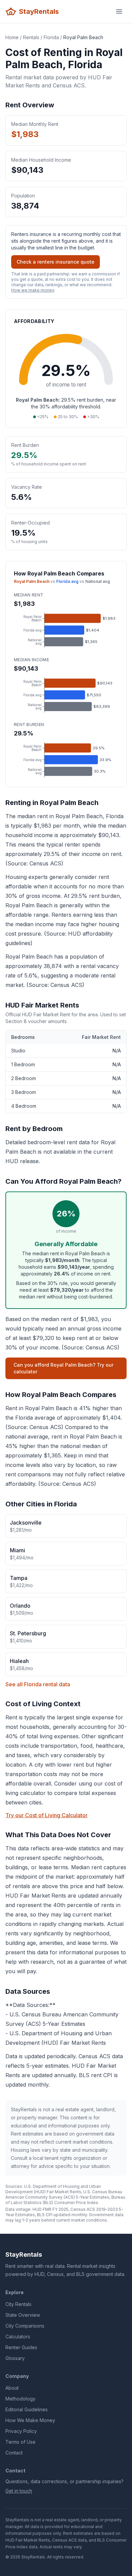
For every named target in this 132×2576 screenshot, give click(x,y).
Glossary (15, 2358)
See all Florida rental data (38, 1684)
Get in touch (19, 2491)
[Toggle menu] (119, 11)
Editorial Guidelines (27, 2409)
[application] (66, 630)
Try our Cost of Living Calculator (47, 1815)
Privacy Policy (21, 2431)
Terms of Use (20, 2442)
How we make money (33, 290)
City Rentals (18, 2304)
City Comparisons (25, 2326)
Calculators (18, 2337)
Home (12, 37)
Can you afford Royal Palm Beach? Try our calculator (63, 1368)
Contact (14, 2453)
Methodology (20, 2399)
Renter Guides (21, 2347)
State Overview (23, 2315)
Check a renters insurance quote (56, 262)
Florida (51, 37)
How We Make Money (30, 2420)
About (12, 2388)
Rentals (31, 37)
